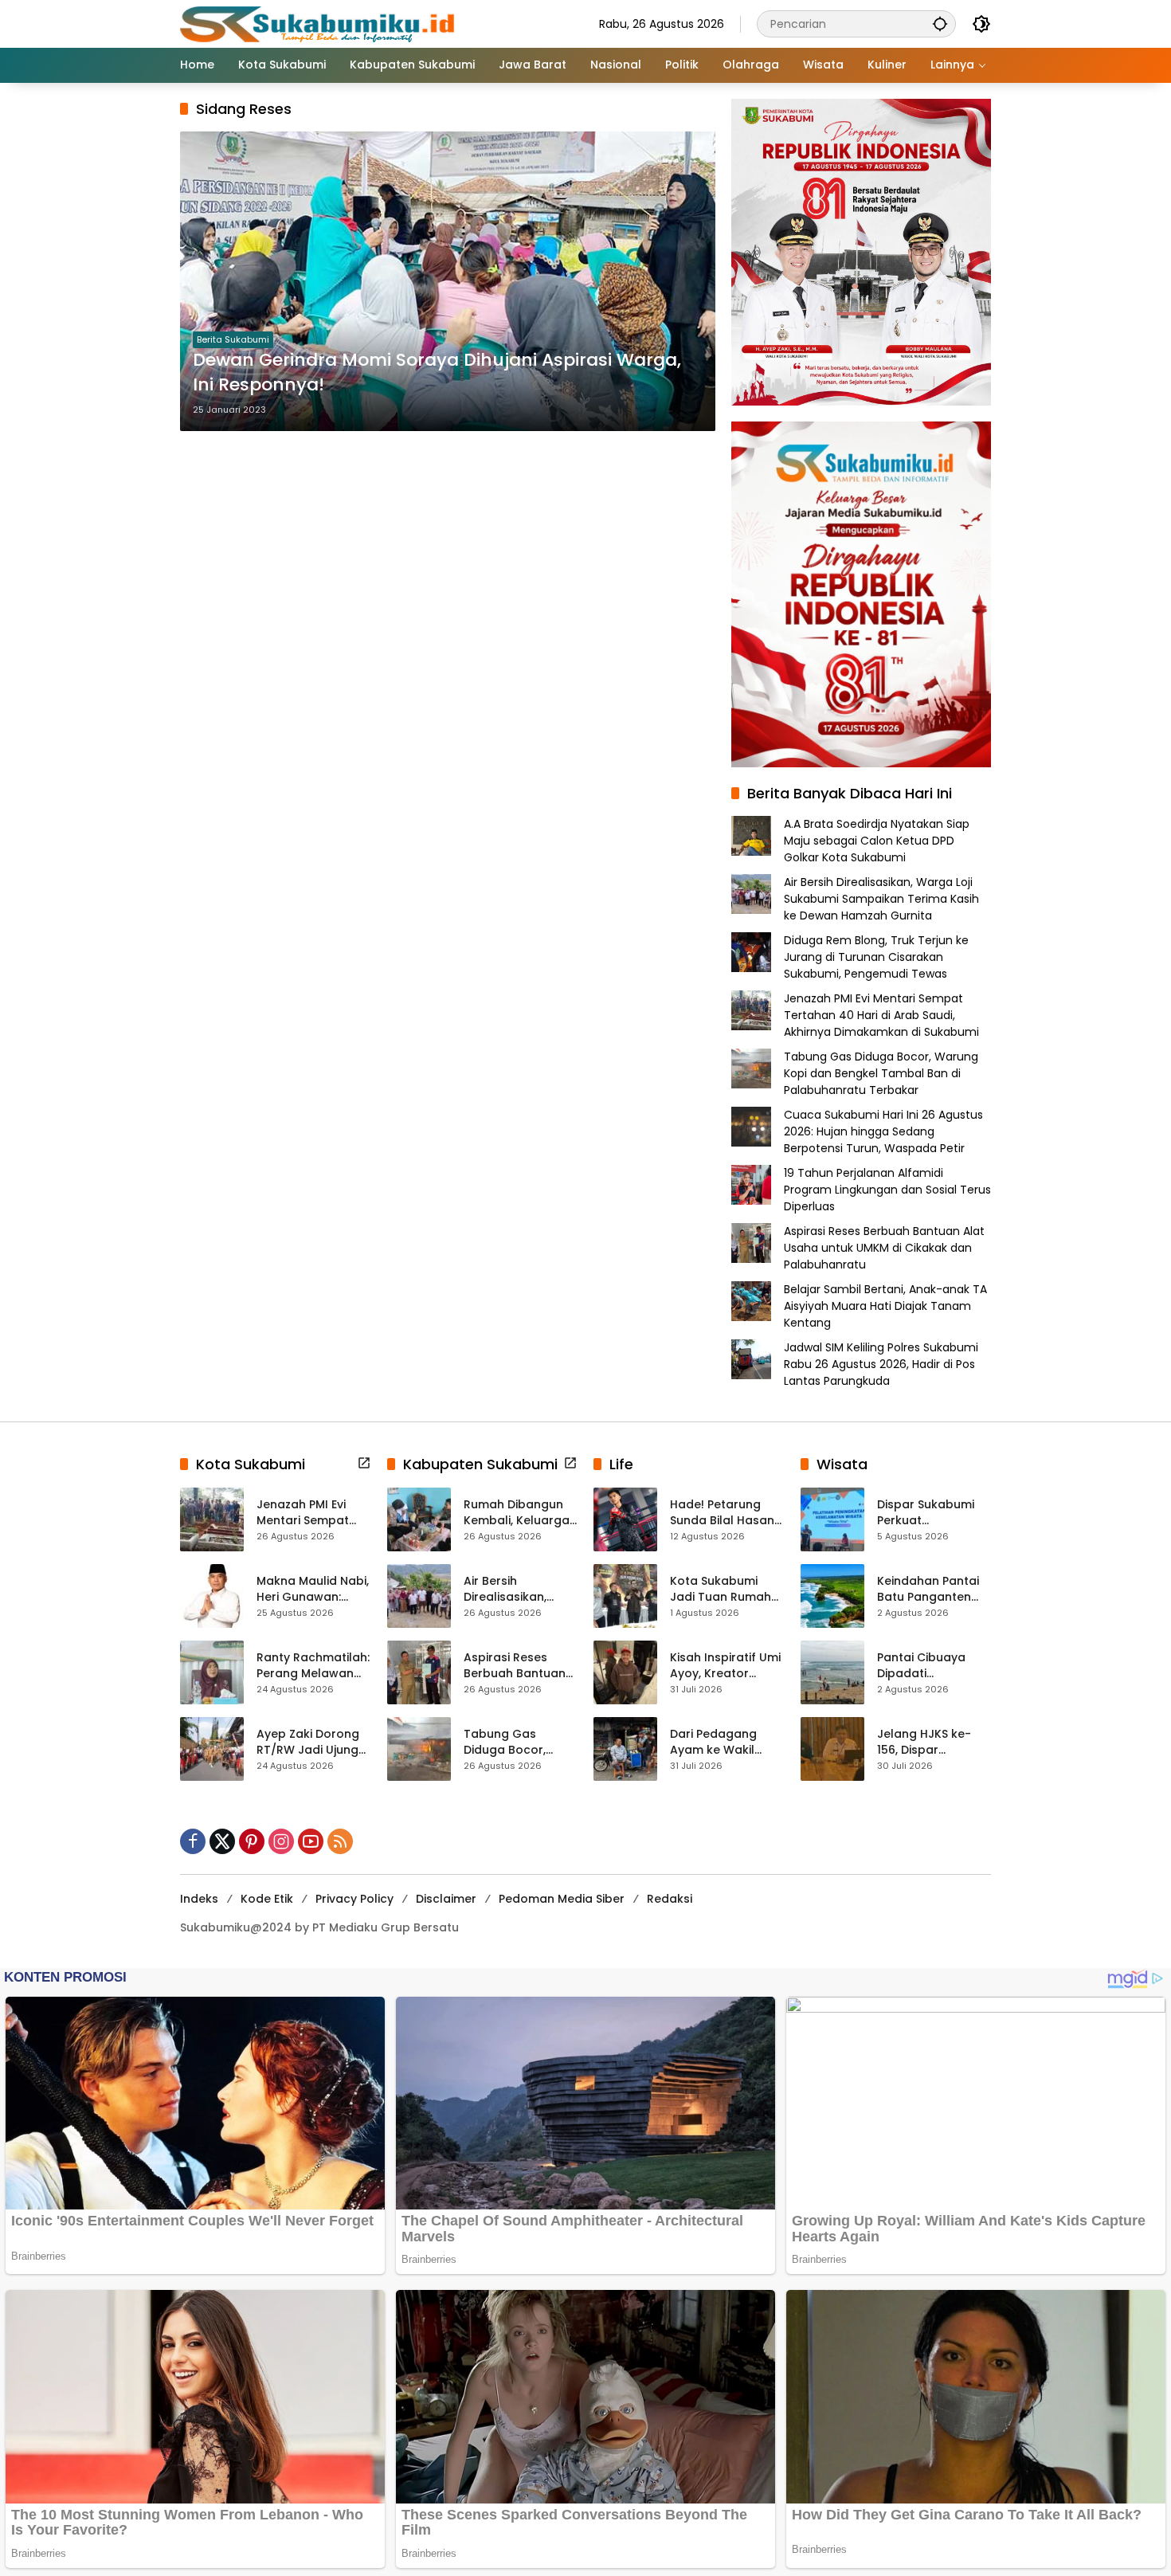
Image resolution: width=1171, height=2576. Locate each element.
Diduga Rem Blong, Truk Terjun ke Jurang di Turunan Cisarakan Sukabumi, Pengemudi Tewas (876, 957)
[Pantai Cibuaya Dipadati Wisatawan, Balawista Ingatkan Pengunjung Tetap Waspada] (832, 1672)
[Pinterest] (252, 1841)
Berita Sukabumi (233, 339)
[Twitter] (222, 1841)
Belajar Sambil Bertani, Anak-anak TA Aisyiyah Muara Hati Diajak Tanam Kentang (885, 1306)
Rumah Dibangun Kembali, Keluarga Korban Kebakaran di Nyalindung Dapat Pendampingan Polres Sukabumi (519, 1513)
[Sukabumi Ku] (319, 23)
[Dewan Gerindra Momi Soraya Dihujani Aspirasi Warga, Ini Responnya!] (448, 281)
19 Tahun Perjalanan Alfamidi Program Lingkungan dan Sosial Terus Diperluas (887, 1190)
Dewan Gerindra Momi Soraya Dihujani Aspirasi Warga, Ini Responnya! (437, 372)
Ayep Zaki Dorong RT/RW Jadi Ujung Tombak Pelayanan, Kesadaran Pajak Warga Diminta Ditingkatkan (308, 1742)
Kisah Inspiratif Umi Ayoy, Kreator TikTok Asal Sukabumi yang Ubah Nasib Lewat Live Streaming (725, 1666)
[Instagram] (281, 1841)
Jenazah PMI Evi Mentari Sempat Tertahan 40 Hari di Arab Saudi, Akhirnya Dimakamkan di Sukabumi (881, 1015)
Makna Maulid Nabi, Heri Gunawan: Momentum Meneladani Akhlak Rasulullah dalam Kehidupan (313, 1589)
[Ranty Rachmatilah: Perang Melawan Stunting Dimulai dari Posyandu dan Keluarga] (212, 1672)
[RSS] (340, 1841)
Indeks (199, 1899)
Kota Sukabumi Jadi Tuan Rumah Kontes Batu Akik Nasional (721, 1589)
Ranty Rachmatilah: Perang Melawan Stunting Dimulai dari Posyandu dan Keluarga (313, 1666)
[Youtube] (311, 1841)
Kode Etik (267, 1899)
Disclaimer (446, 1899)
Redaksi (670, 1899)
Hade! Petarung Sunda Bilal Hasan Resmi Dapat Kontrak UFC (722, 1513)
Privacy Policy (354, 1899)
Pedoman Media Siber (562, 1899)
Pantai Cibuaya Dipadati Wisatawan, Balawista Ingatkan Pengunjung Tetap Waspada (934, 1666)
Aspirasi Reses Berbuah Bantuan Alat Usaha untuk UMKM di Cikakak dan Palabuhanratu (884, 1248)
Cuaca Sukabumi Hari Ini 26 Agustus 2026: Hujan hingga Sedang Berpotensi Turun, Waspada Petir (883, 1131)
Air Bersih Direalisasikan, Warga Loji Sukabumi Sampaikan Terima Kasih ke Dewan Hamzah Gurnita (881, 899)
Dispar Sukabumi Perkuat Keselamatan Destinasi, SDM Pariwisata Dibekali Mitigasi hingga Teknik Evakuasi (932, 1513)
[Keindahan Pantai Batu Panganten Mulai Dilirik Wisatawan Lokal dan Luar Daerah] (832, 1596)
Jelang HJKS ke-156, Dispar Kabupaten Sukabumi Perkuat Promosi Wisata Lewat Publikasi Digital (929, 1742)
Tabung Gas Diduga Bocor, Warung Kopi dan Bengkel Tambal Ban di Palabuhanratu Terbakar (881, 1073)
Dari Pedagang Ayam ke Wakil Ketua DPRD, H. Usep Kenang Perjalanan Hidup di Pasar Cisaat (726, 1742)
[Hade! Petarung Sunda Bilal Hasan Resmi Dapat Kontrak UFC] (625, 1519)
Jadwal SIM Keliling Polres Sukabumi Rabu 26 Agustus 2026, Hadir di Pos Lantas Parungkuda (881, 1364)
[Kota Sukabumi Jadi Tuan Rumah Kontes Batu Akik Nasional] (625, 1596)
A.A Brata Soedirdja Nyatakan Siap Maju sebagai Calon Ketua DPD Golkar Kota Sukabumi (877, 841)
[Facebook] (193, 1841)
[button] (940, 24)
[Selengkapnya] (364, 1463)
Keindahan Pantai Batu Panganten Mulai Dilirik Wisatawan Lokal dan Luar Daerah (928, 1589)
